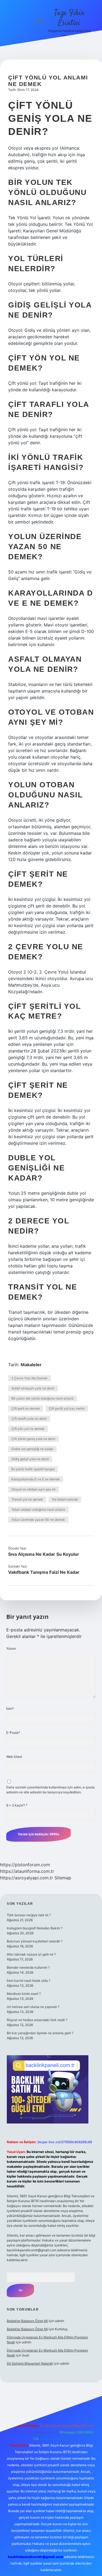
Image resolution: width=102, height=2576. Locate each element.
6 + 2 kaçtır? (17, 1805)
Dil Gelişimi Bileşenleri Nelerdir (30, 2363)
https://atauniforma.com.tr (27, 1871)
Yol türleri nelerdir (65, 1499)
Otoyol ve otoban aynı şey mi (33, 1489)
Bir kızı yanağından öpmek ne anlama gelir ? (40, 2033)
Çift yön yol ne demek (28, 1429)
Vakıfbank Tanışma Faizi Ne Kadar (44, 1572)
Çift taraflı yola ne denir (29, 1419)
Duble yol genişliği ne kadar (32, 1449)
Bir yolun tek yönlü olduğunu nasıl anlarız (43, 1398)
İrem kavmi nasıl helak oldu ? (29, 1981)
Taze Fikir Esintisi (69, 18)
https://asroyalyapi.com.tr (27, 1878)
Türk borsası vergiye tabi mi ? (29, 1915)
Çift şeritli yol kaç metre (67, 1408)
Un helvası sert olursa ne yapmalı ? (33, 2007)
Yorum (11, 1648)
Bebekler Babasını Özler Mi (27, 2321)
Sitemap (63, 1878)
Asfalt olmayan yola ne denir (33, 1388)
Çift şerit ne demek (26, 1408)
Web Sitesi (14, 1757)
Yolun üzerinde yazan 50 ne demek (38, 1520)
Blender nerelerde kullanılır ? (28, 1967)
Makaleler (31, 1365)
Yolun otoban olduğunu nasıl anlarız (38, 1509)
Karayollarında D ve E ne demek (36, 1479)
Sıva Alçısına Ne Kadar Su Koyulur (44, 1554)
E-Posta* (13, 1733)
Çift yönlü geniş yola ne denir (33, 1439)
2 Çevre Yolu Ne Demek (30, 1378)
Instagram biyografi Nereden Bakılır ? (35, 1928)
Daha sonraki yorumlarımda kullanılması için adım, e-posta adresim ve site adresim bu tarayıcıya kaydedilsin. (50, 1790)
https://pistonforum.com (25, 1865)
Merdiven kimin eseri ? (24, 1994)
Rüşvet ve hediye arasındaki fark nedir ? (37, 2020)
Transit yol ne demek (27, 1499)
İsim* (10, 1709)
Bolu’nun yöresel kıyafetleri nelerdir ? (35, 1941)
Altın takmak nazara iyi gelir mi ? (31, 1954)
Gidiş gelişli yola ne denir (30, 1459)
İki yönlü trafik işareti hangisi (33, 1469)
